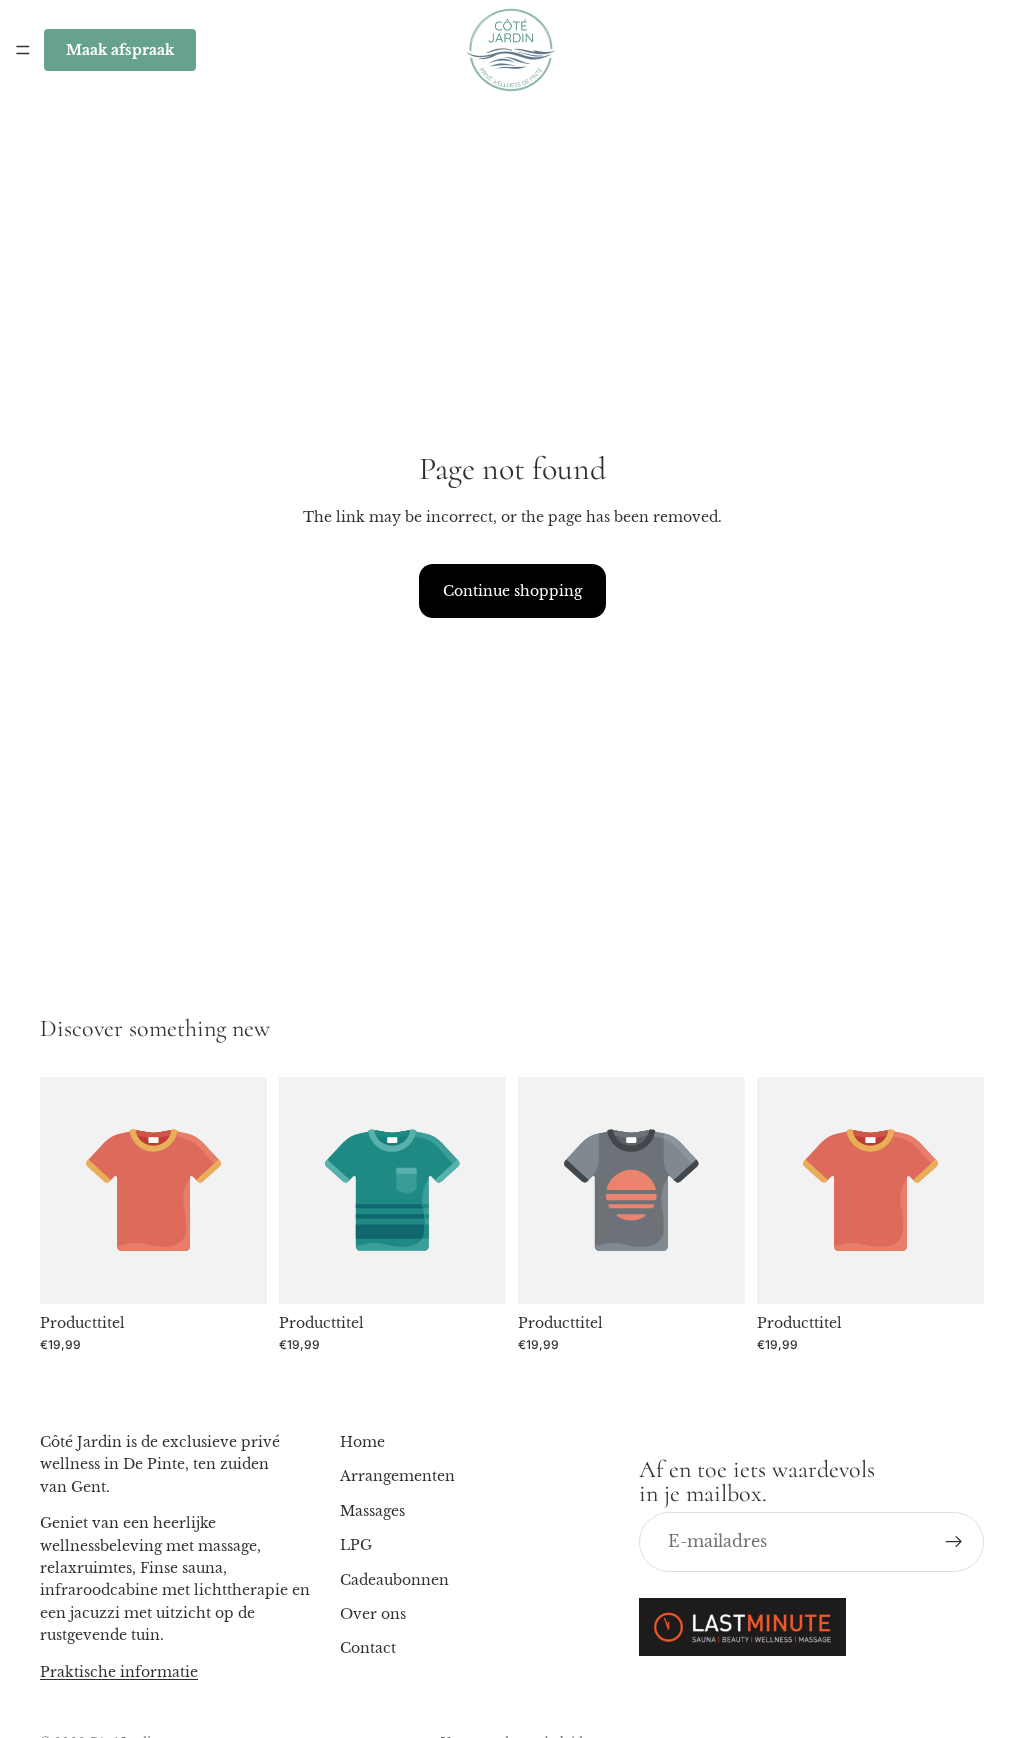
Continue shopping (512, 591)
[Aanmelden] (954, 1542)
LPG (356, 1545)
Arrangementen (397, 1476)
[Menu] (23, 50)
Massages (372, 1511)
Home (362, 1442)
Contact (368, 1648)
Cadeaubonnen (394, 1579)
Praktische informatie (119, 1671)
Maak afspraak (120, 50)
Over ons (373, 1614)
